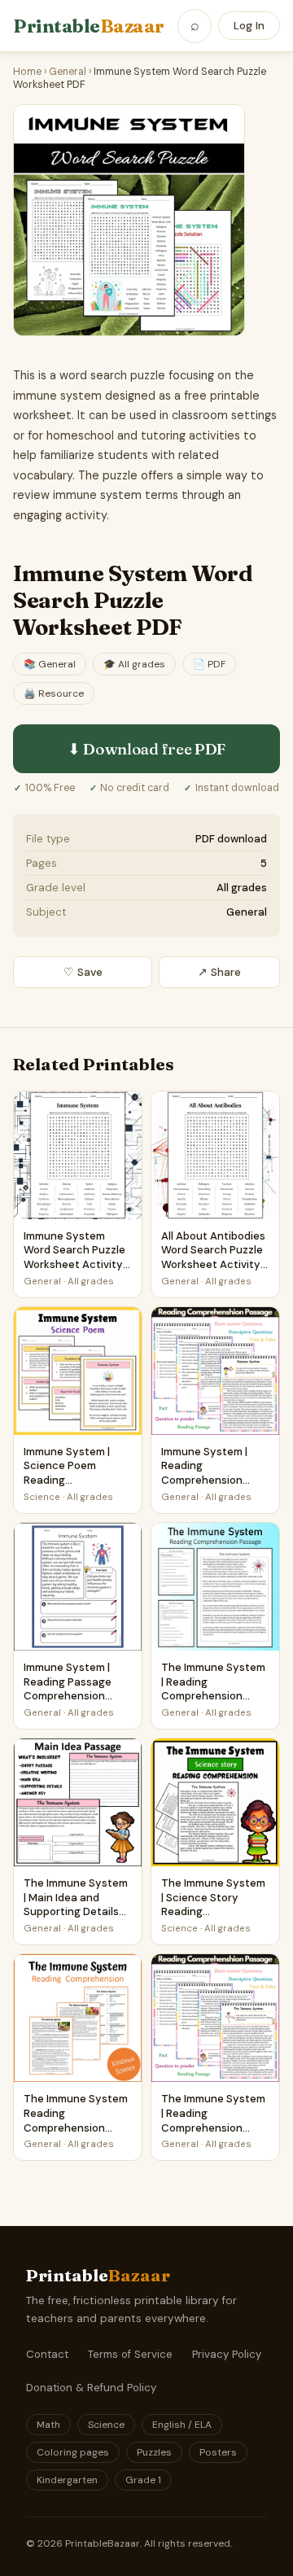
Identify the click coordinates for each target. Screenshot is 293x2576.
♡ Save (83, 972)
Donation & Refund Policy (91, 2388)
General (68, 72)
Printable (89, 26)
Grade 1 (143, 2480)
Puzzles (154, 2452)
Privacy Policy (227, 2354)
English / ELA (182, 2425)
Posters (218, 2452)
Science (106, 2425)
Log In (249, 26)
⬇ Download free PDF (146, 749)
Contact (47, 2354)
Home (27, 72)
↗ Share (219, 972)
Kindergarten (67, 2480)
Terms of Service (130, 2354)
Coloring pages (73, 2452)
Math (48, 2425)
